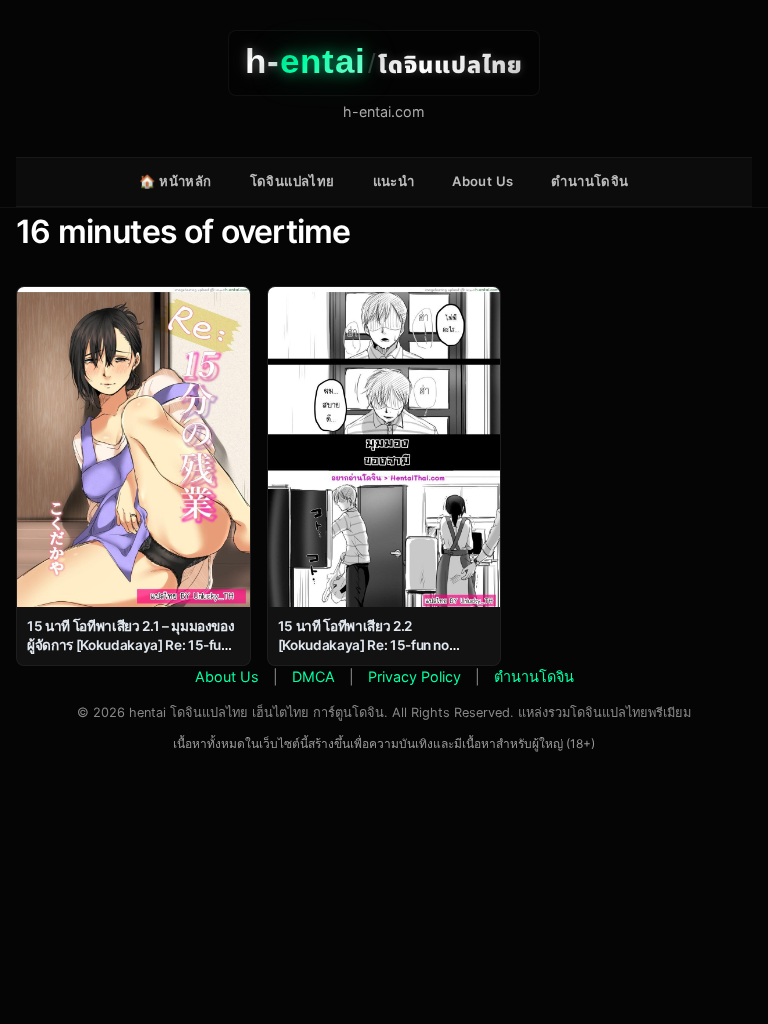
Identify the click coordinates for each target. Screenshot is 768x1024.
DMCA (313, 676)
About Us (482, 181)
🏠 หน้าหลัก (175, 181)
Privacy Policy (414, 676)
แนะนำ (394, 181)
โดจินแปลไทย (292, 181)
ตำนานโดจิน (589, 181)
